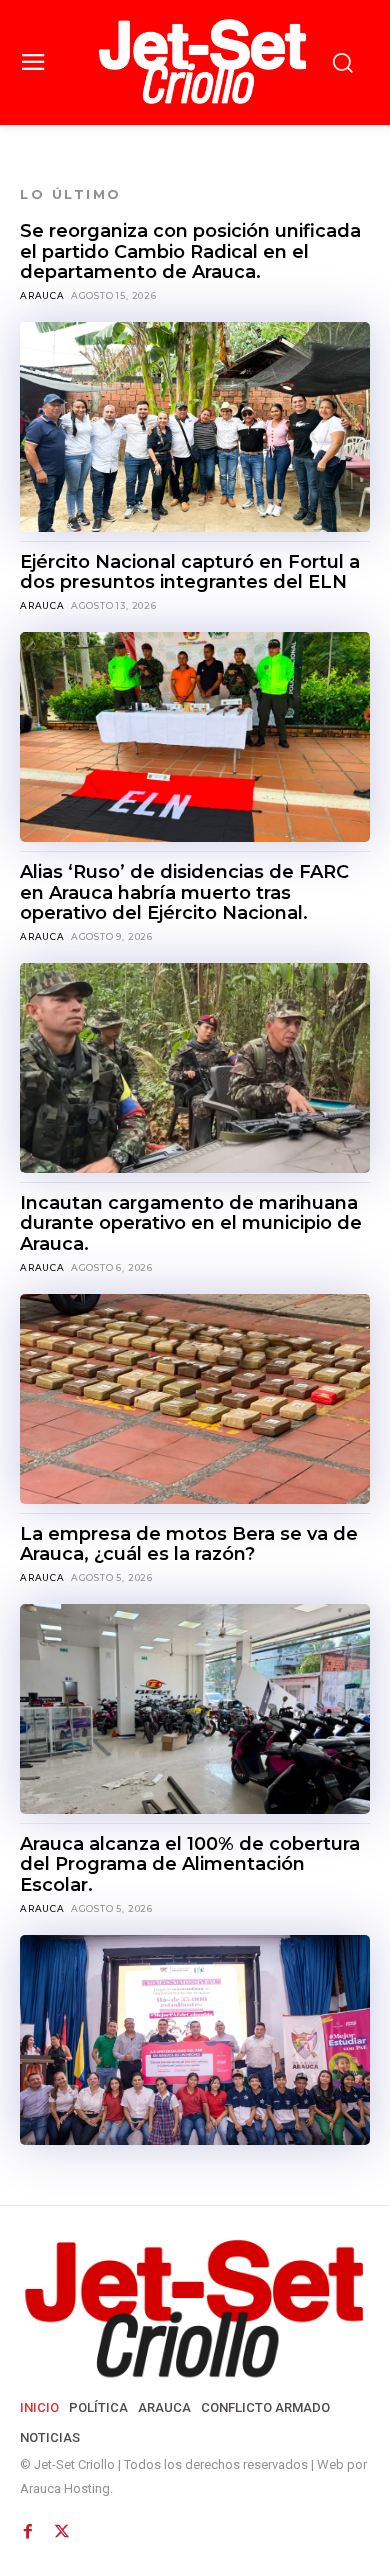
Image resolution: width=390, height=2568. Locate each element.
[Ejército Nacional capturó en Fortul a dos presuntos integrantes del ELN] (195, 737)
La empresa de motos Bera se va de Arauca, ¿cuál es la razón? (189, 1544)
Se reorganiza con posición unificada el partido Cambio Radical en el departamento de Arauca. (190, 251)
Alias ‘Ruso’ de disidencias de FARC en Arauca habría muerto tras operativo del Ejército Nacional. (184, 892)
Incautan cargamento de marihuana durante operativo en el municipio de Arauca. (191, 1223)
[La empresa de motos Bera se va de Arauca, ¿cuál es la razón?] (195, 1709)
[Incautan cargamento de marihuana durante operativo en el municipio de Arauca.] (195, 1399)
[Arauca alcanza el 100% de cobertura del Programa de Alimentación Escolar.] (195, 2040)
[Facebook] (28, 2526)
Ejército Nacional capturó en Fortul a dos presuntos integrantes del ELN (190, 572)
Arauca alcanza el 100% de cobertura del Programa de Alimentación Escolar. (190, 1864)
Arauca (42, 295)
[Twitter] (60, 2526)
